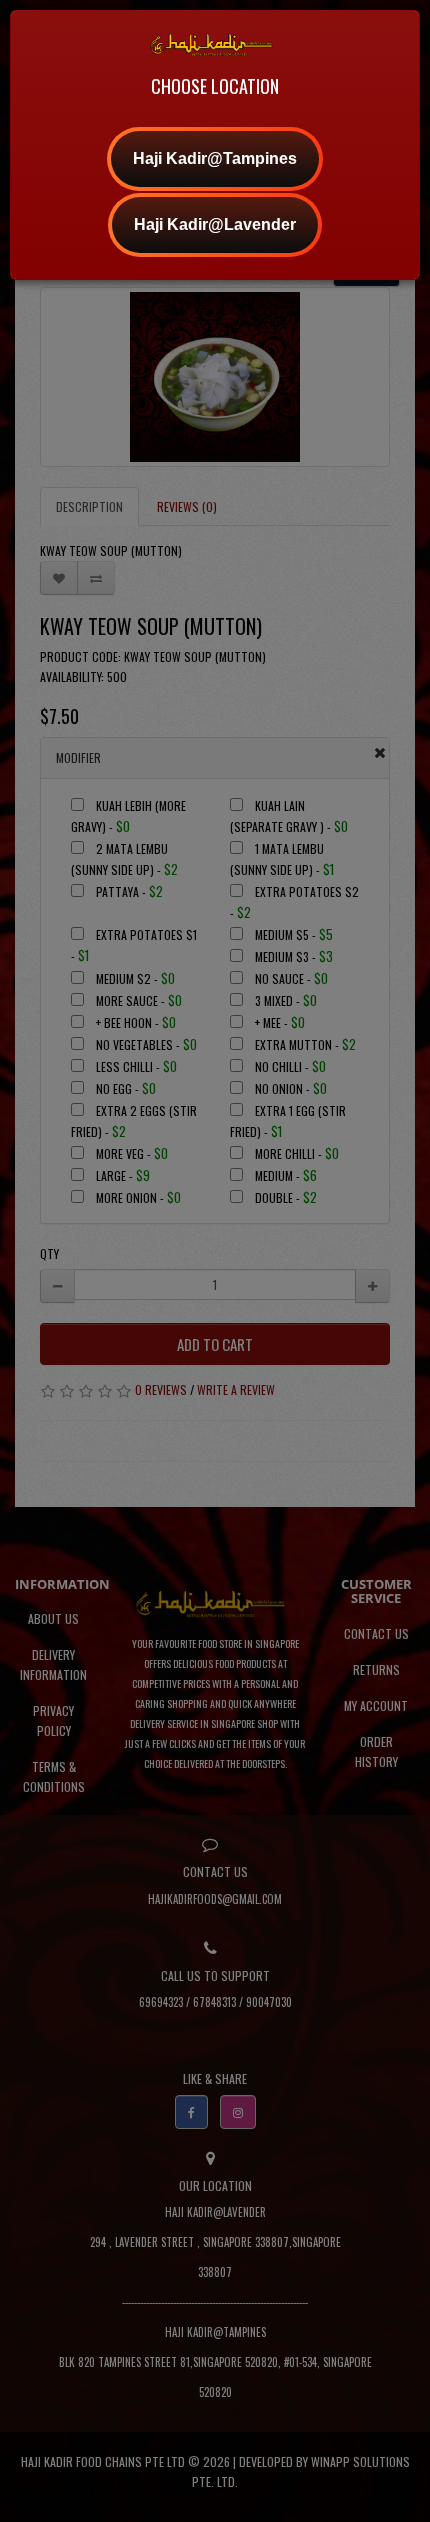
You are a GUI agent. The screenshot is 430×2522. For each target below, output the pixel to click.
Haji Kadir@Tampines (215, 158)
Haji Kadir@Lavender (215, 224)
